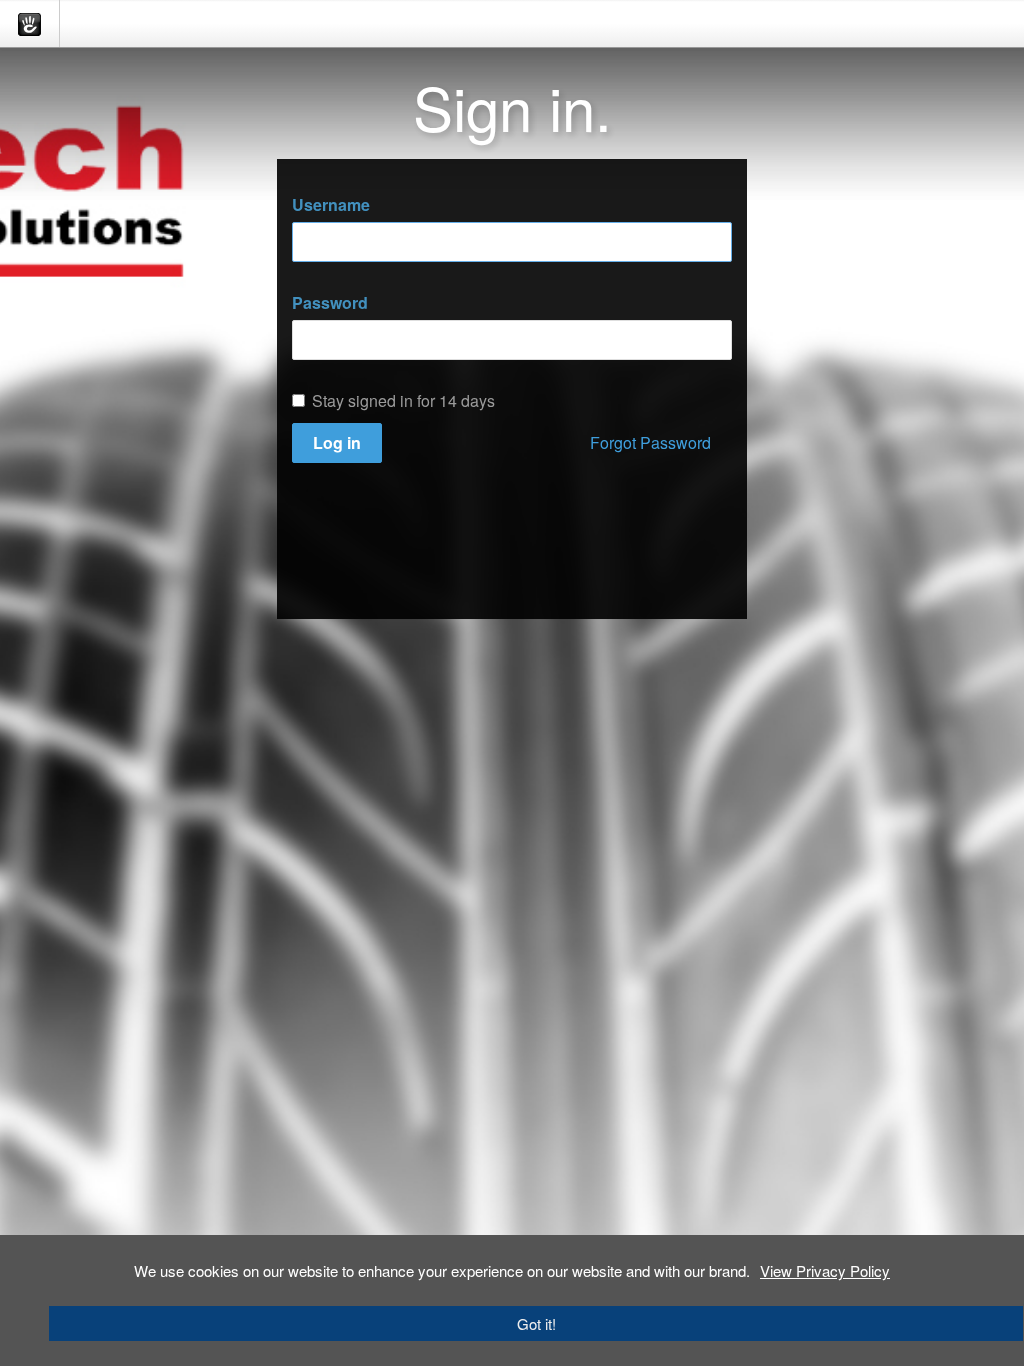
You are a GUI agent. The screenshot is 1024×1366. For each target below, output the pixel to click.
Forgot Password (650, 442)
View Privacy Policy (825, 1270)
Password (330, 303)
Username (331, 205)
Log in (337, 442)
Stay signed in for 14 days (403, 401)
